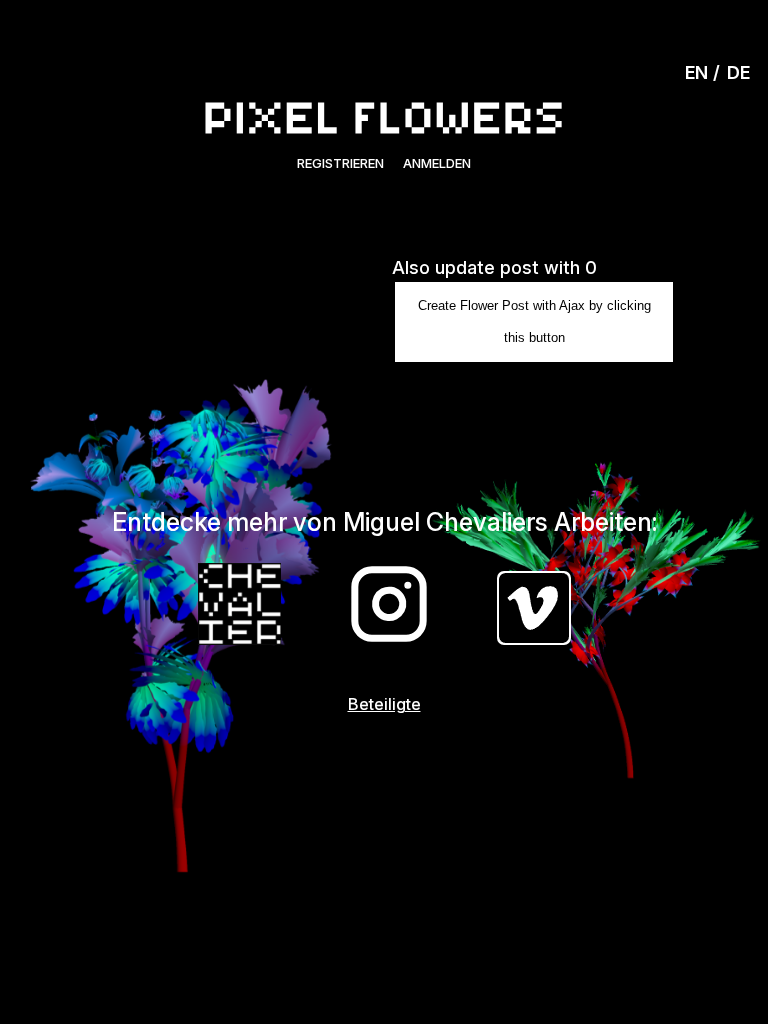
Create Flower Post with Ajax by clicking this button (534, 321)
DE (738, 72)
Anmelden (437, 163)
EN (696, 72)
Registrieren (340, 163)
